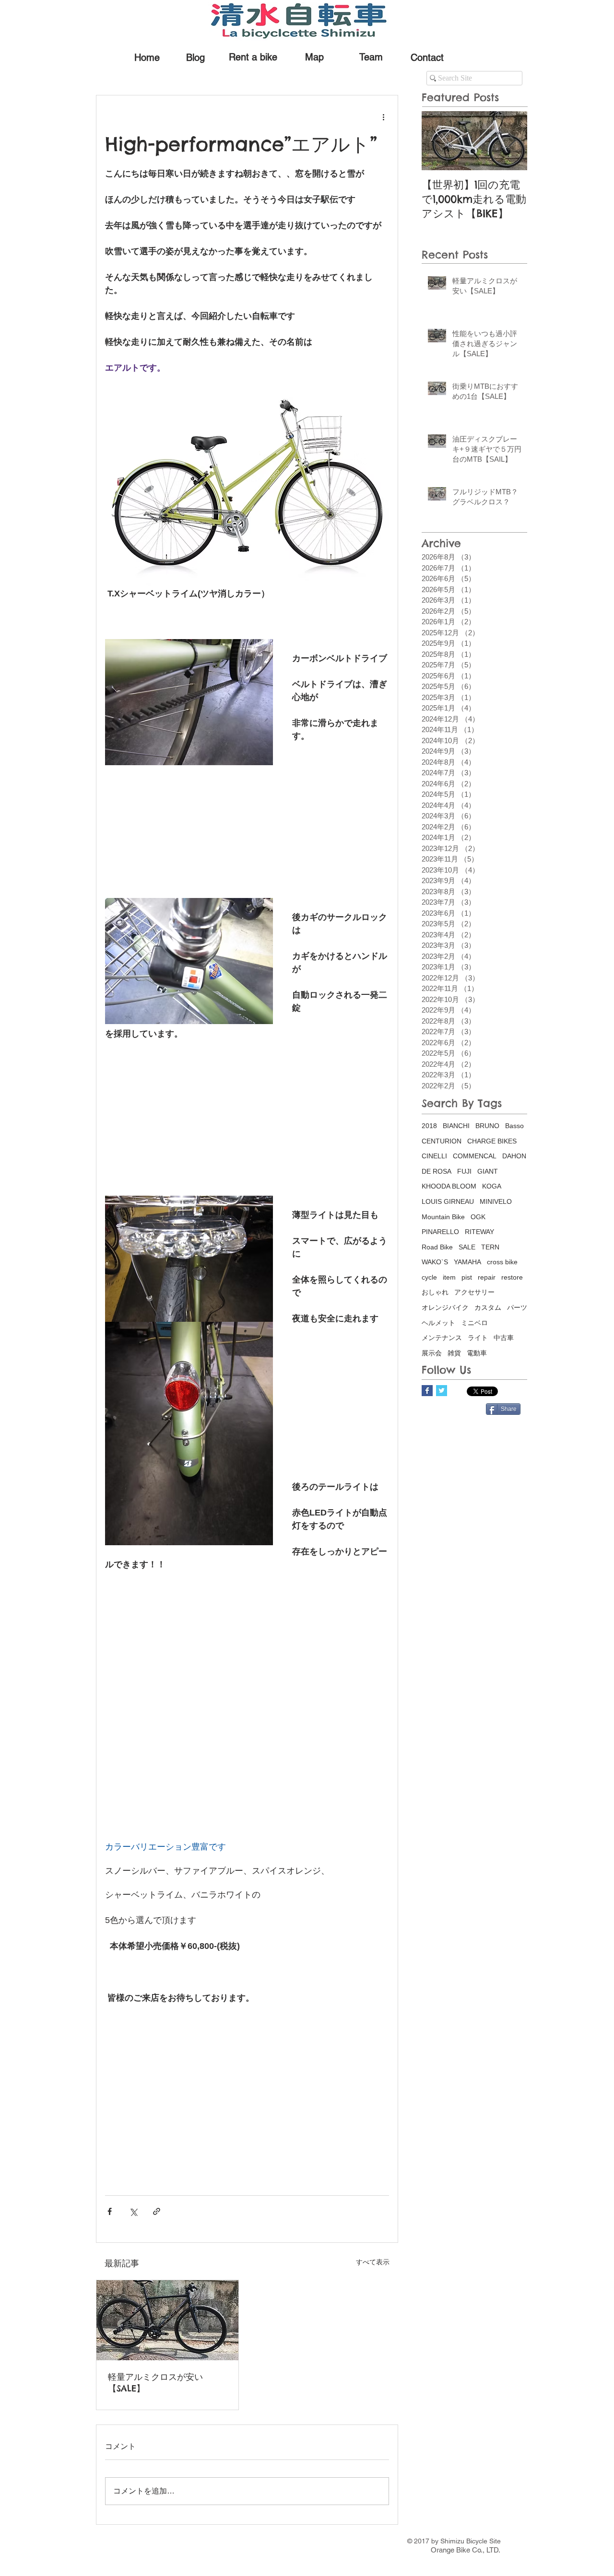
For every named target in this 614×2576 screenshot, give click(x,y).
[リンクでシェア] (157, 2211)
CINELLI (434, 1156)
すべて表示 (373, 2262)
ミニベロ (474, 1323)
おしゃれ (435, 1292)
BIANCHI (456, 1126)
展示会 (432, 1353)
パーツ (517, 1307)
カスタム (488, 1307)
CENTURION (442, 1141)
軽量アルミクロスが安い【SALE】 (155, 2383)
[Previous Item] (437, 141)
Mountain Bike (443, 1217)
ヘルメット (438, 1323)
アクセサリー (474, 1292)
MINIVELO (496, 1201)
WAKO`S (435, 1262)
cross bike (502, 1262)
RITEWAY (479, 1232)
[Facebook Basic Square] (427, 1391)
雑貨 (454, 1353)
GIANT (488, 1171)
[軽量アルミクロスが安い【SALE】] (167, 2320)
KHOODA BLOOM (449, 1186)
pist (467, 1277)
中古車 (504, 1338)
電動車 (477, 1353)
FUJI (464, 1171)
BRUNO (487, 1126)
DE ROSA (437, 1171)
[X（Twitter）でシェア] (133, 2211)
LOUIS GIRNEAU (448, 1201)
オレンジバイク (445, 1307)
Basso (514, 1126)
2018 (429, 1126)
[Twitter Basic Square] (442, 1391)
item (449, 1277)
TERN (490, 1247)
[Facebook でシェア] (110, 2211)
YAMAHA (467, 1262)
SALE (467, 1247)
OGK (478, 1217)
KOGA (492, 1186)
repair (487, 1277)
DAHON (514, 1156)
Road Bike (437, 1247)
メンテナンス (442, 1338)
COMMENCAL (475, 1156)
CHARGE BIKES (492, 1141)
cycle (429, 1277)
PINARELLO (440, 1232)
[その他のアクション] (383, 117)
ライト (478, 1338)
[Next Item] (512, 141)
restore (512, 1277)
